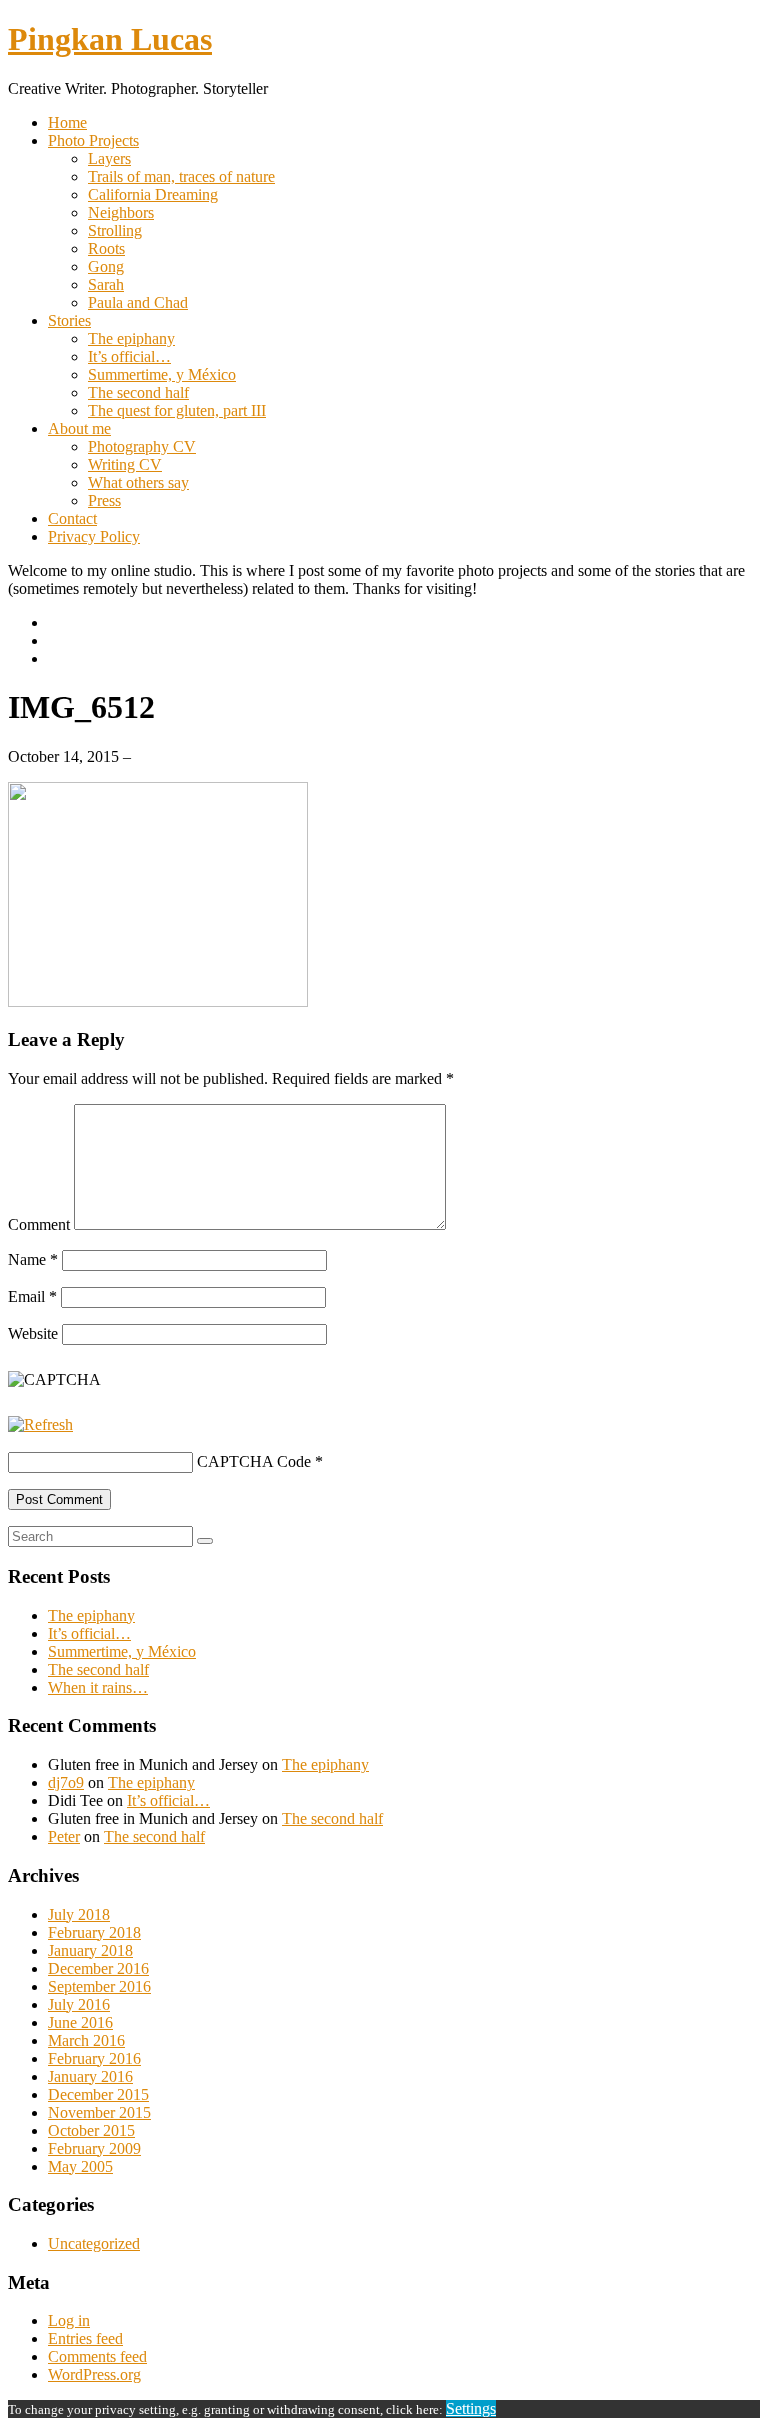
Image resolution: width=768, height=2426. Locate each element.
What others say (138, 482)
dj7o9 (66, 1782)
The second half (138, 392)
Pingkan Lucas (110, 39)
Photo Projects (93, 140)
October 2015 (91, 2130)
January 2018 (90, 1950)
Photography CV (142, 446)
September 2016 (99, 1986)
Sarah (106, 284)
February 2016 (94, 2058)
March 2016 (86, 2040)
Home (67, 122)
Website (33, 1333)
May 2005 (80, 2166)
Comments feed (97, 2356)
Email (32, 1296)
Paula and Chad (138, 302)
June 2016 (80, 2022)
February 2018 (94, 1932)
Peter (64, 1836)
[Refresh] (40, 1424)
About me (79, 428)
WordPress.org (94, 2374)
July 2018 (79, 1914)
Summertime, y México (162, 374)
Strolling (115, 230)
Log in (69, 2320)
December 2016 (98, 1968)
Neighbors (121, 212)
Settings (471, 2408)
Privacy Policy (94, 536)
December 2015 (98, 2094)
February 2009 (94, 2148)
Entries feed (85, 2338)
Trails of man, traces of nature (181, 176)
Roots (106, 248)
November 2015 (99, 2112)
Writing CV (125, 464)
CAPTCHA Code (254, 1461)
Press (104, 500)
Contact (72, 518)
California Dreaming (153, 194)
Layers (109, 158)
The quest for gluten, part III (177, 410)
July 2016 (79, 2004)
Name (33, 1259)
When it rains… (98, 1687)
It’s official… (129, 356)
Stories (69, 320)
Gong (106, 266)
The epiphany (131, 338)
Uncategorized (94, 2243)
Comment (39, 1224)
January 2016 (90, 2076)
